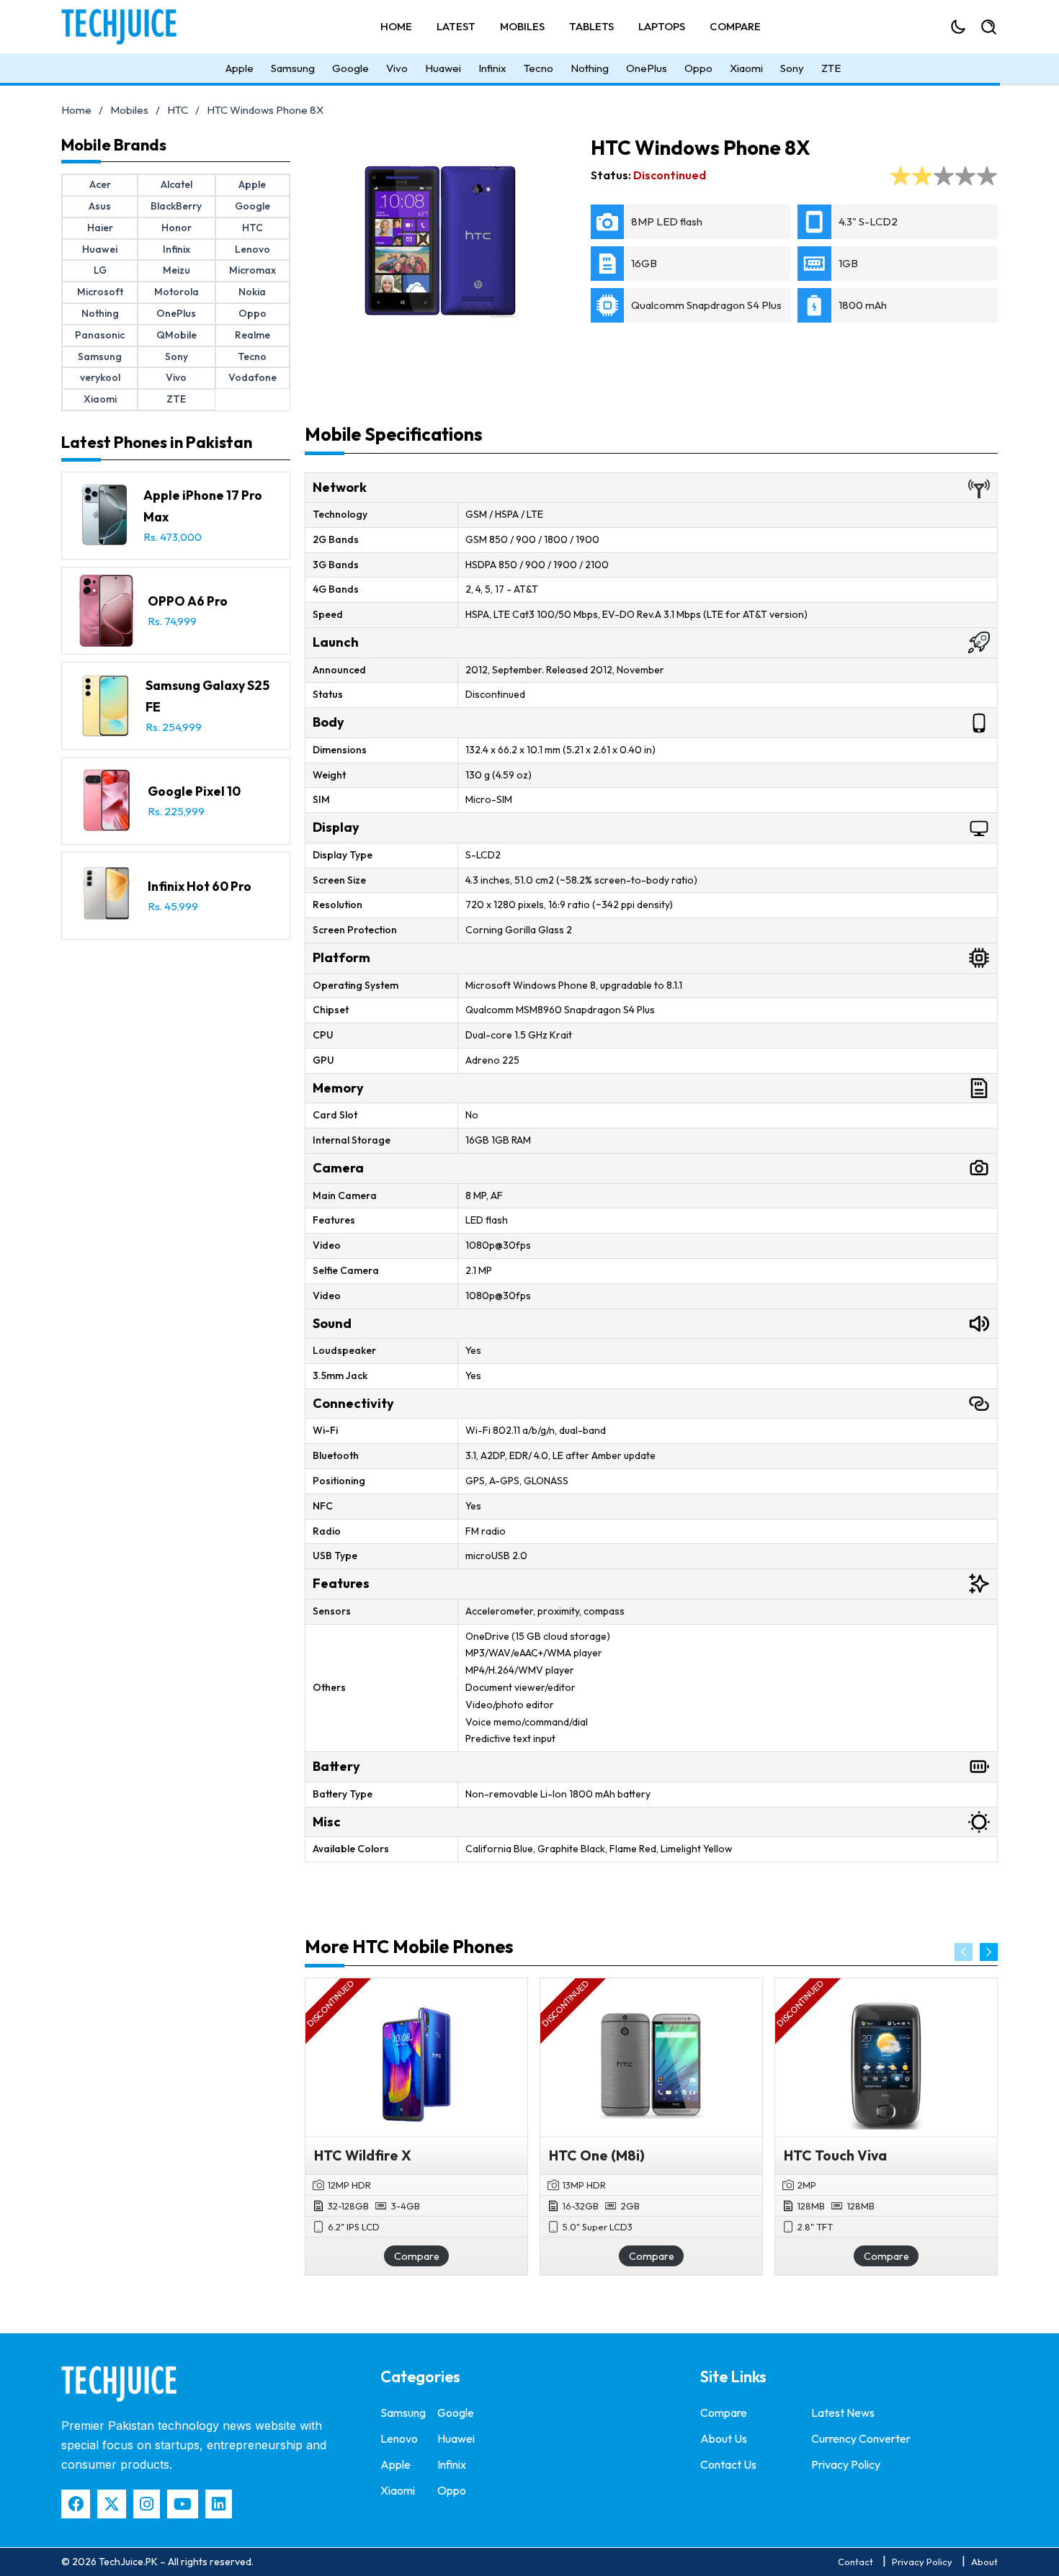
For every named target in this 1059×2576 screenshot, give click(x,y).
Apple (240, 68)
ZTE (831, 68)
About (984, 2562)
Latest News (843, 2413)
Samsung (293, 68)
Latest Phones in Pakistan (157, 442)
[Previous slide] (964, 1952)
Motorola (176, 292)
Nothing (590, 68)
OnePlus (647, 68)
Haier (100, 228)
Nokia (252, 292)
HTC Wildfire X (363, 2155)
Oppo (698, 68)
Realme (253, 335)
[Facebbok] (76, 2504)
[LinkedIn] (219, 2504)
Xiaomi (746, 68)
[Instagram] (147, 2504)
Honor (176, 228)
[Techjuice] (126, 27)
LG (100, 270)
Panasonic (100, 335)
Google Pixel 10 (194, 791)
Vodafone (253, 377)
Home (396, 26)
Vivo (397, 68)
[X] (112, 2504)
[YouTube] (183, 2504)
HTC (178, 110)
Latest (456, 26)
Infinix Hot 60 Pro (200, 886)
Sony (792, 68)
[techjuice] (119, 2384)
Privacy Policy (846, 2464)
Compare (735, 26)
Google (350, 68)
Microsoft (100, 292)
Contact (855, 2562)
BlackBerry (176, 206)
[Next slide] (989, 1952)
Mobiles (522, 26)
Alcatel (176, 184)
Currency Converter (861, 2438)
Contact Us (728, 2464)
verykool (100, 377)
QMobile (176, 335)
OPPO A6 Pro (188, 601)
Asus (100, 206)
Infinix (492, 68)
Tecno (539, 68)
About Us (724, 2438)
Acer (100, 184)
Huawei (443, 68)
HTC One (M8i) (597, 2155)
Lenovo (253, 249)
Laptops (662, 26)
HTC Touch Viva (835, 2155)
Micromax (253, 270)
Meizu (176, 270)
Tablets (591, 26)
